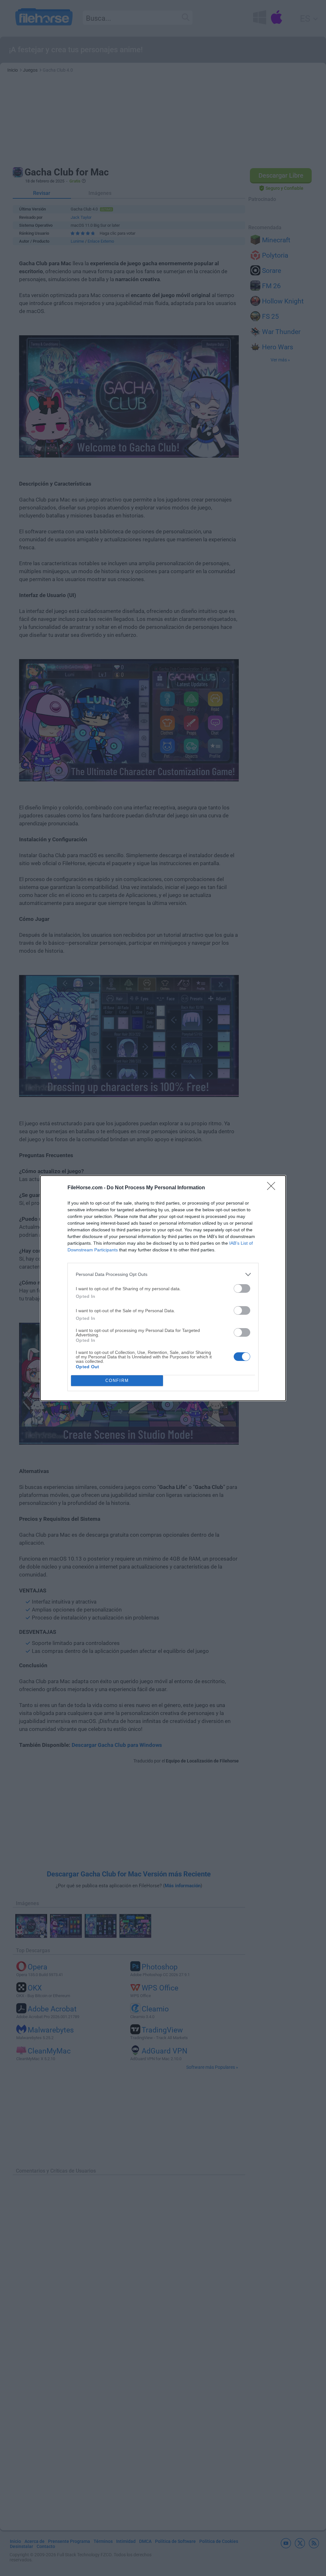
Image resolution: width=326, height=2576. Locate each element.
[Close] (273, 1188)
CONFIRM (117, 1381)
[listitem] (163, 1274)
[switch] (242, 1288)
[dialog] (163, 1288)
